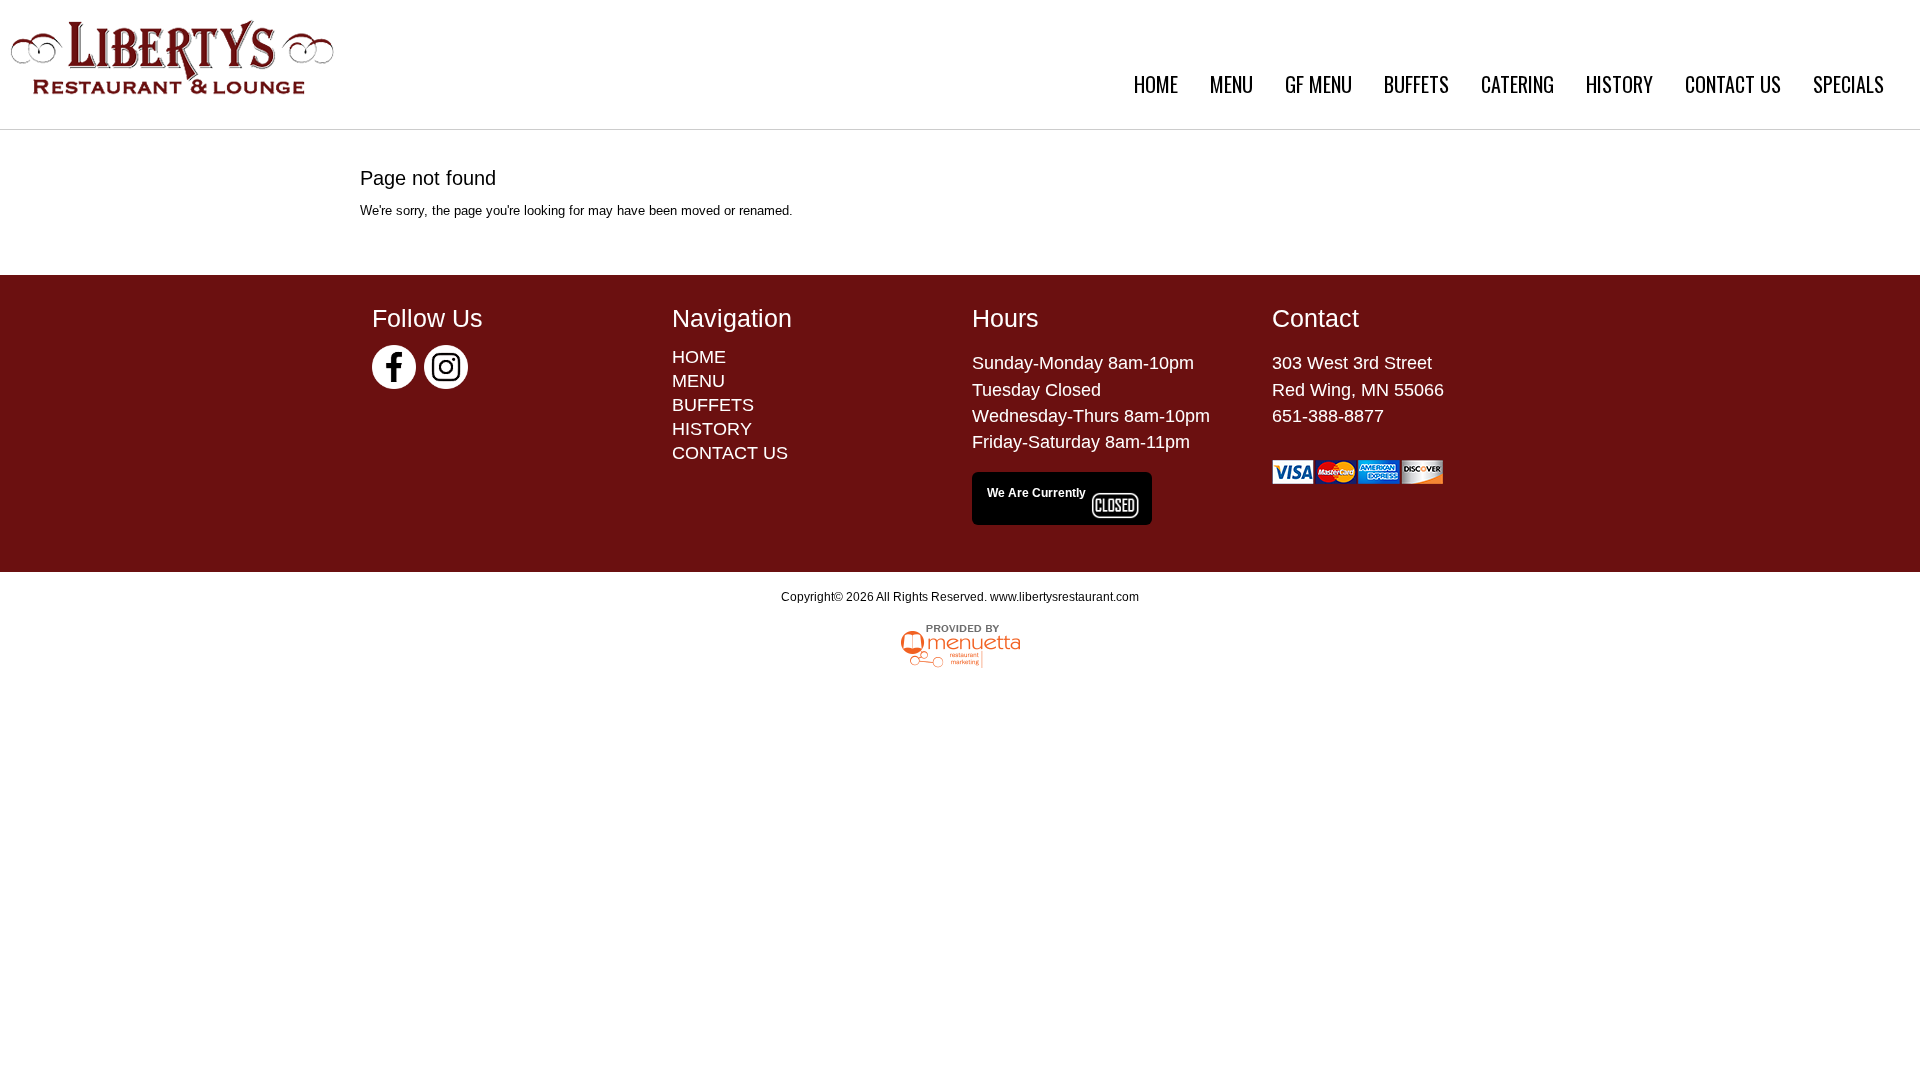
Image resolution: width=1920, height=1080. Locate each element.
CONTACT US (1733, 84)
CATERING (1517, 84)
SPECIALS (1848, 84)
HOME (1156, 84)
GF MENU (1318, 84)
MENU (1231, 84)
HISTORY (1619, 84)
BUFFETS (1416, 84)
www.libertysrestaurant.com (1064, 597)
